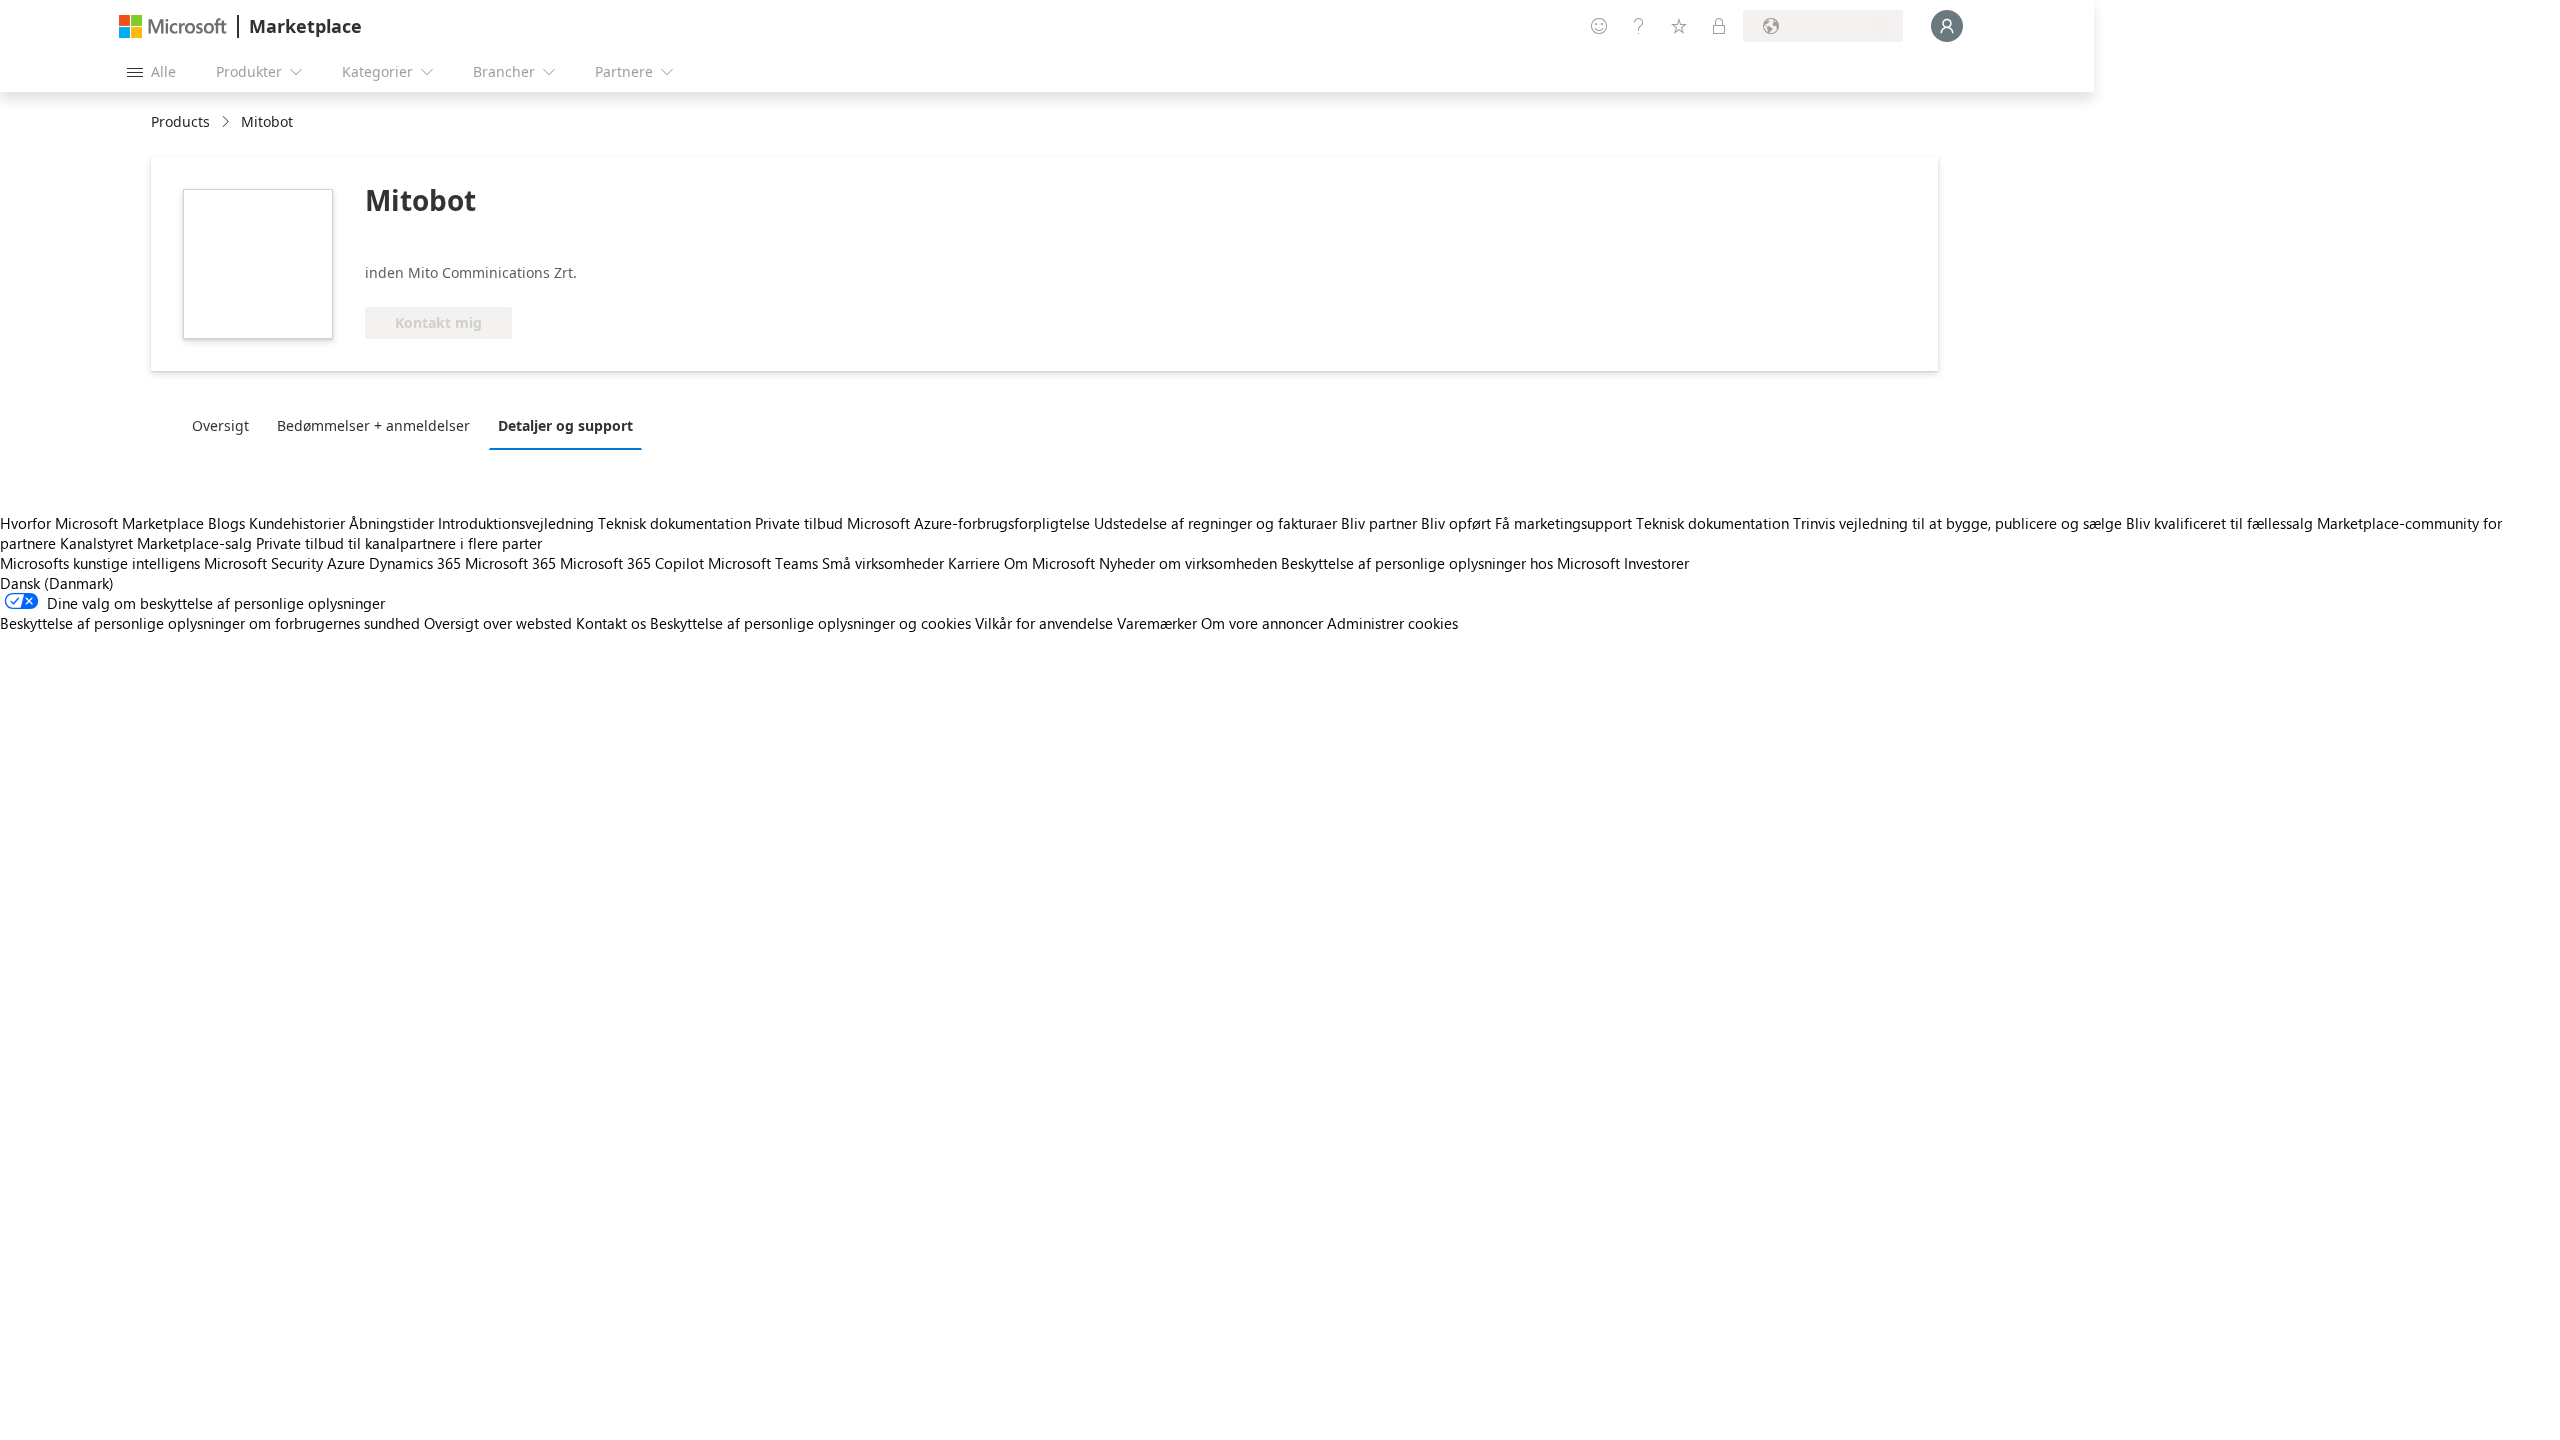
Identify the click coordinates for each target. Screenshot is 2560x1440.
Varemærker (1157, 623)
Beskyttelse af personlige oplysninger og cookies (810, 623)
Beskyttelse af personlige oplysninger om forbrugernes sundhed (210, 623)
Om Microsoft (1049, 563)
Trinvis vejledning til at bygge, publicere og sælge (1957, 523)
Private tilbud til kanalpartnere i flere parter (399, 543)
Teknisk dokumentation (674, 523)
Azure (346, 563)
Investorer (1656, 563)
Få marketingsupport (1563, 523)
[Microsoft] (173, 26)
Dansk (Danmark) (57, 583)
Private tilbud (799, 523)
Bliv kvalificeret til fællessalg (2219, 523)
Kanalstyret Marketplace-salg (156, 543)
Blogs (226, 523)
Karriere (974, 563)
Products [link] (180, 121)
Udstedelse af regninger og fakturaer (1215, 523)
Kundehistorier (297, 523)
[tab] (225, 425)
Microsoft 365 (510, 563)
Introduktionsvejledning (516, 523)
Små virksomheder (883, 563)
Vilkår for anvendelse (1044, 623)
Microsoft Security (263, 563)
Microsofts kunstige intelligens (100, 563)
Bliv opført (1456, 523)
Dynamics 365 (415, 563)
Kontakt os (611, 623)
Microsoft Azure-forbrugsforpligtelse (970, 523)
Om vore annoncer (1262, 623)
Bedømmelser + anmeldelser (373, 425)
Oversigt (220, 425)
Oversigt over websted (498, 623)
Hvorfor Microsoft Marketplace (102, 523)
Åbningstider (391, 523)
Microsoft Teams (763, 563)
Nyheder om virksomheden (1188, 563)
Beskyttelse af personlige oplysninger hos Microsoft (1450, 563)
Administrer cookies (1392, 623)
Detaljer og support (565, 425)
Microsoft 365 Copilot (632, 563)
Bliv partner (1379, 523)
